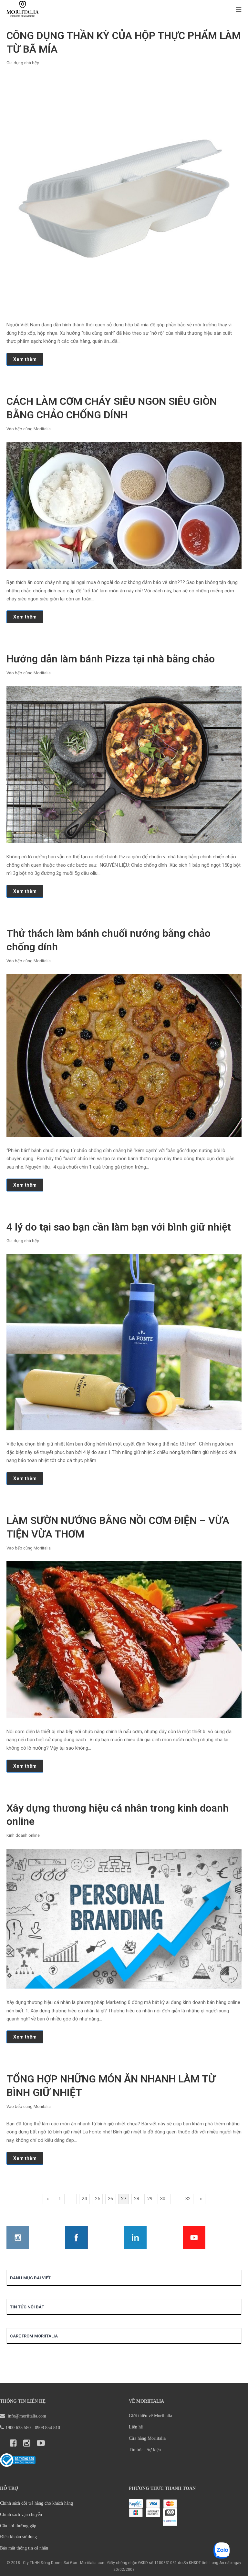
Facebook (77, 2237)
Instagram (18, 2237)
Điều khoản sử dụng (18, 2537)
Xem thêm (25, 359)
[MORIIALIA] (23, 10)
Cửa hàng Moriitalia (147, 2438)
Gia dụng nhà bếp (23, 63)
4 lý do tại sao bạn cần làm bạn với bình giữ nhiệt (119, 1227)
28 (137, 2199)
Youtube (194, 2237)
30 (163, 2199)
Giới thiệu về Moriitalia (150, 2416)
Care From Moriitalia (34, 2336)
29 (150, 2199)
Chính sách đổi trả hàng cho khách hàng (36, 2503)
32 (188, 2199)
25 (98, 2199)
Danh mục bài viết (30, 2278)
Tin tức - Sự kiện (145, 2450)
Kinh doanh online (23, 1835)
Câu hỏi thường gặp (18, 2526)
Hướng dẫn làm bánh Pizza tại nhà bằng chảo (111, 659)
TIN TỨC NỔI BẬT (27, 2307)
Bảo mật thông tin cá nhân (24, 2548)
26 (110, 2199)
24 (84, 2199)
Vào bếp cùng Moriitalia (29, 429)
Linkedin (135, 2237)
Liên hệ (136, 2427)
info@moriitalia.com (26, 2416)
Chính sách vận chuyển (21, 2515)
